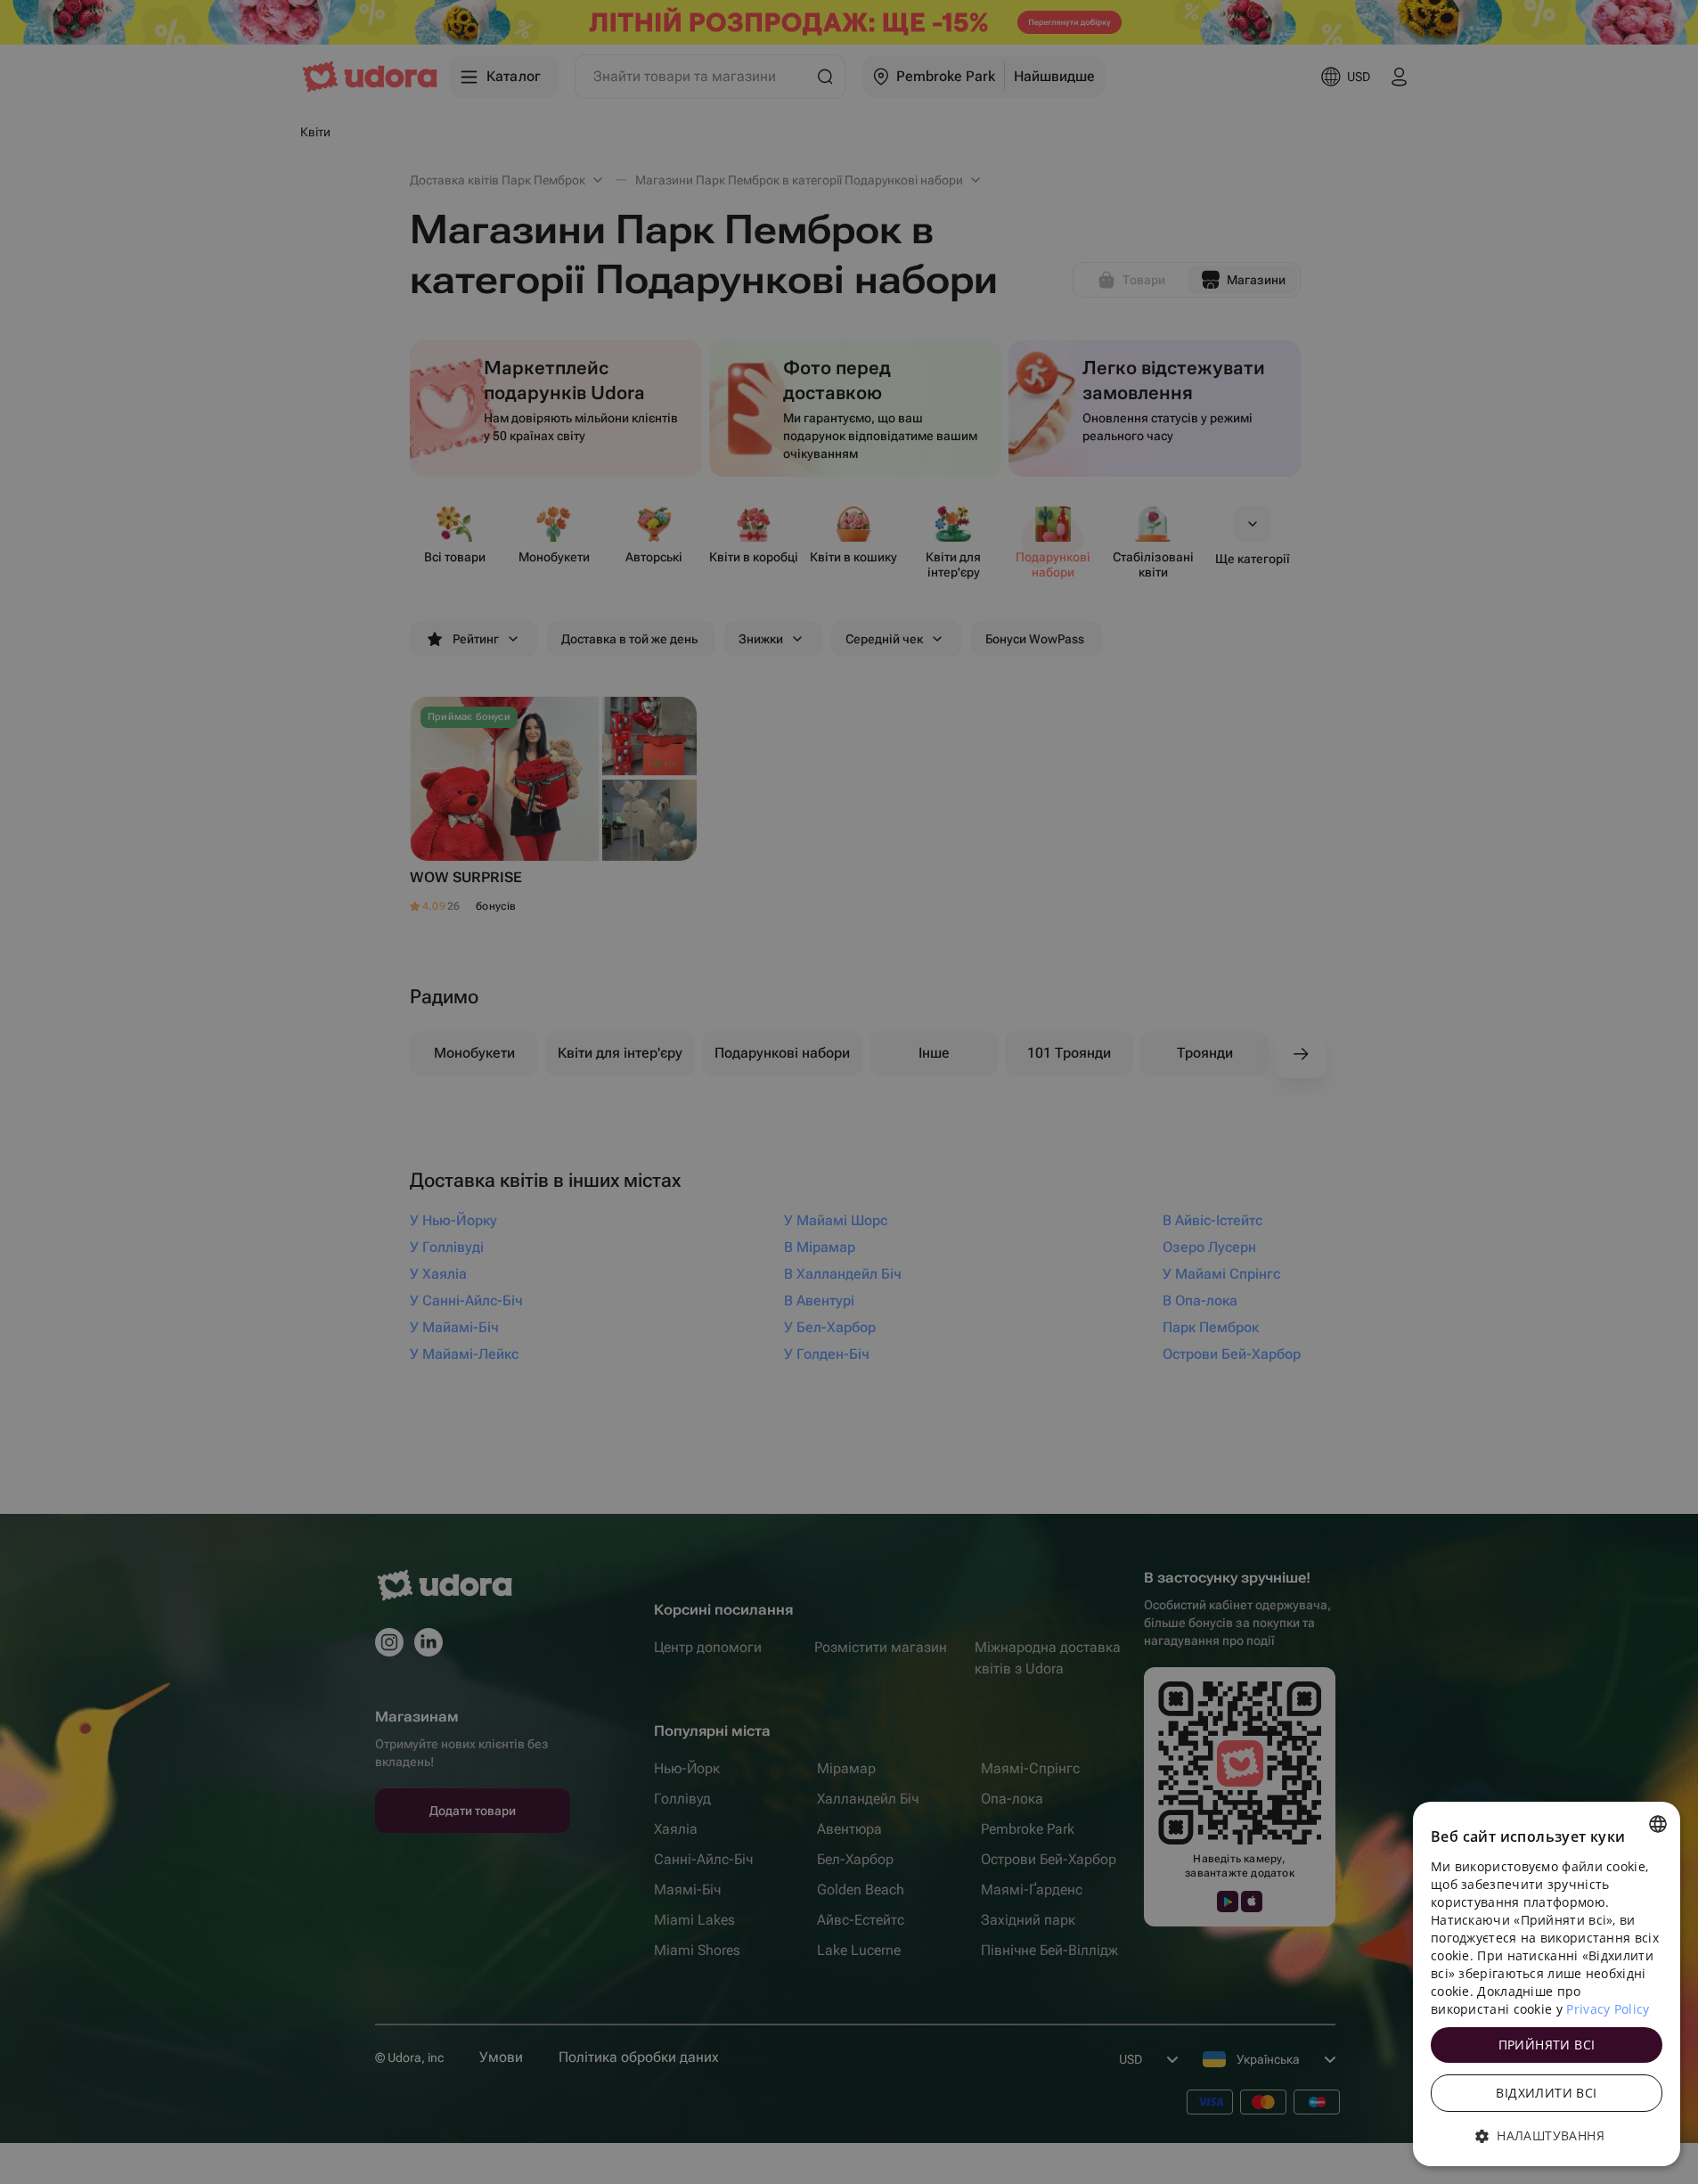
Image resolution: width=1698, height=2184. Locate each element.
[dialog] (1547, 1984)
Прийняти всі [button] (1547, 2045)
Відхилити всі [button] (1546, 2093)
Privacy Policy (1608, 2009)
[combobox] (1658, 1824)
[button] (1547, 2136)
